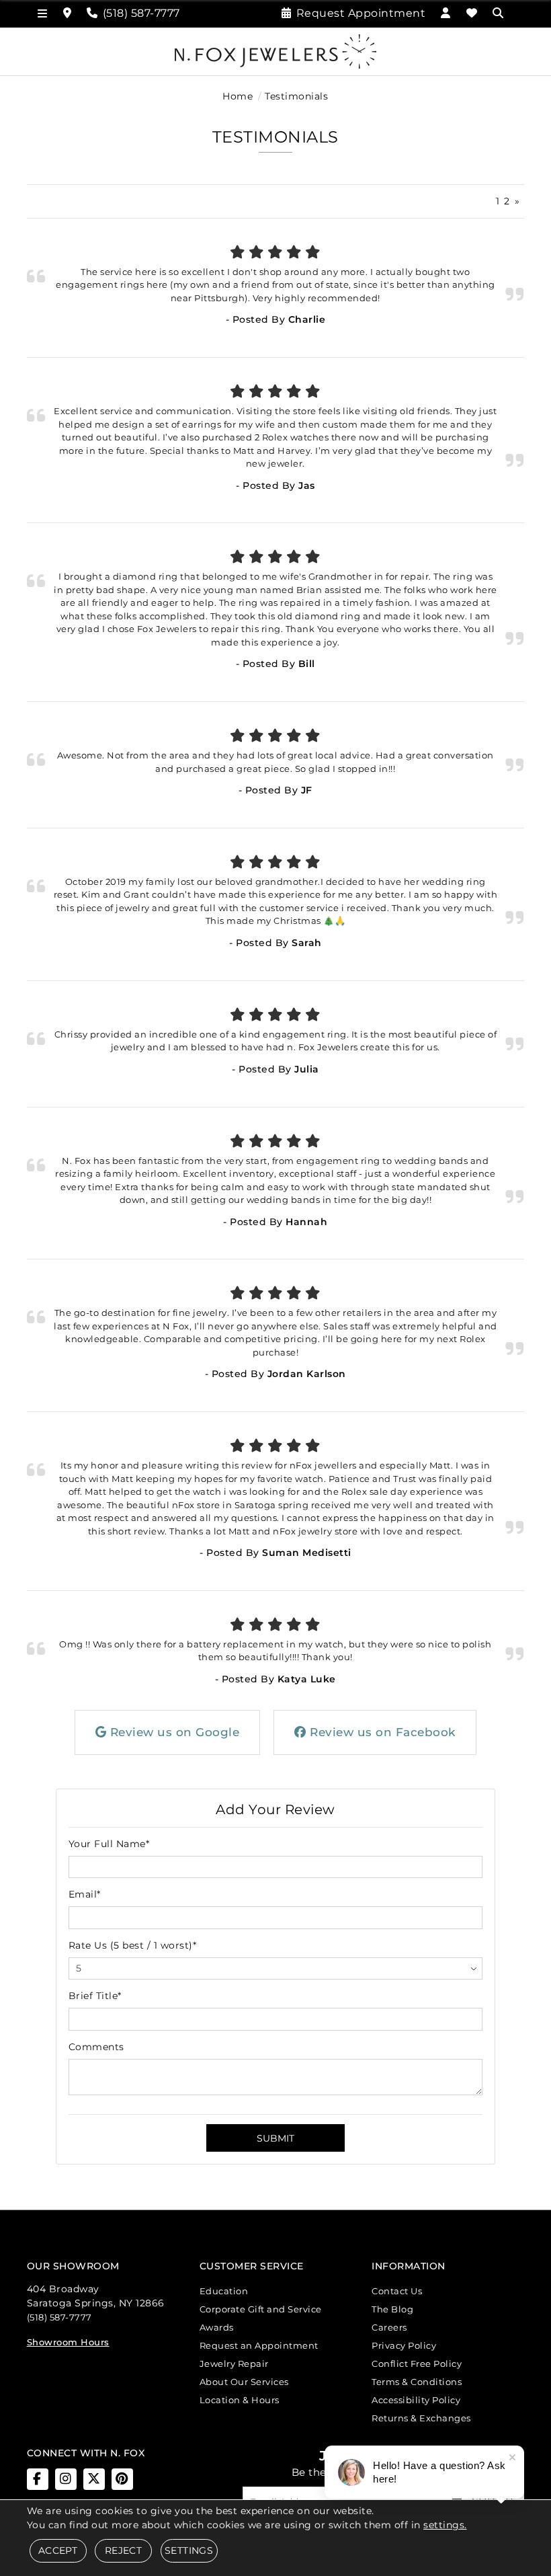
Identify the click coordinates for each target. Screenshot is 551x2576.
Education (224, 2291)
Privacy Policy (404, 2345)
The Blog (392, 2309)
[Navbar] (43, 14)
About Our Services (244, 2382)
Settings (189, 2550)
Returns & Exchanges (421, 2418)
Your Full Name (109, 1844)
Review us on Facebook (381, 1732)
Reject (123, 2550)
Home (238, 96)
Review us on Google (173, 1732)
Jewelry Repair (234, 2364)
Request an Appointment (259, 2345)
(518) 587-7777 (59, 2317)
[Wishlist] (472, 13)
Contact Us (397, 2291)
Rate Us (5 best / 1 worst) (133, 1945)
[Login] (446, 13)
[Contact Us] (68, 13)
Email (85, 1894)
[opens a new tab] (38, 2479)
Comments (96, 2047)
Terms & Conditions (417, 2382)
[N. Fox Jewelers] (275, 50)
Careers (389, 2327)
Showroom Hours (68, 2342)
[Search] (500, 13)
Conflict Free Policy (417, 2364)
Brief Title (95, 1996)
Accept (58, 2550)
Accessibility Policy (416, 2400)
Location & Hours (240, 2400)
